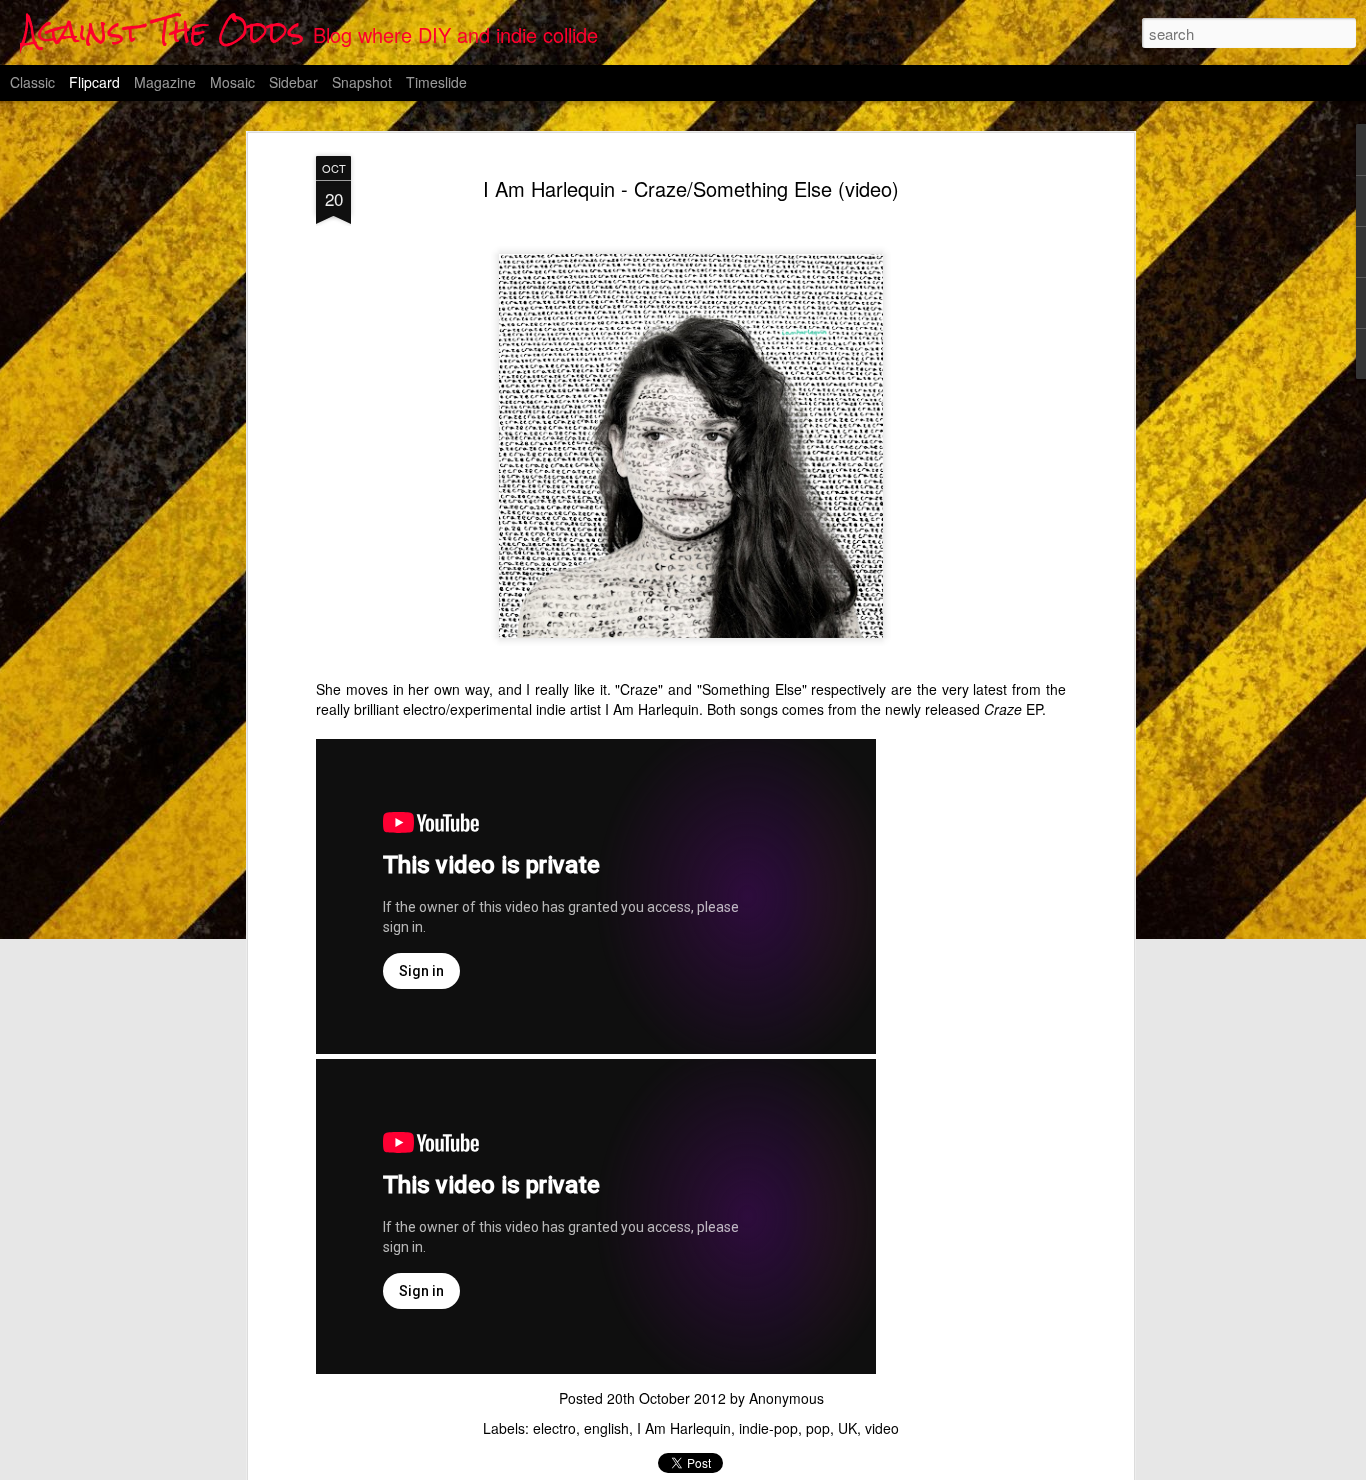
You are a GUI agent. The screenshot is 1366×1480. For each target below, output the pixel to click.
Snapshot (362, 82)
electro (554, 1428)
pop (818, 1428)
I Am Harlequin (684, 1428)
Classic (32, 82)
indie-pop (768, 1428)
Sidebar (293, 82)
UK (847, 1428)
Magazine (165, 82)
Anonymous (786, 1398)
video (882, 1428)
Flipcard (94, 82)
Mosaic (232, 82)
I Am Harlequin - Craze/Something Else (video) (691, 188)
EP (1013, 709)
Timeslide (436, 82)
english (606, 1428)
